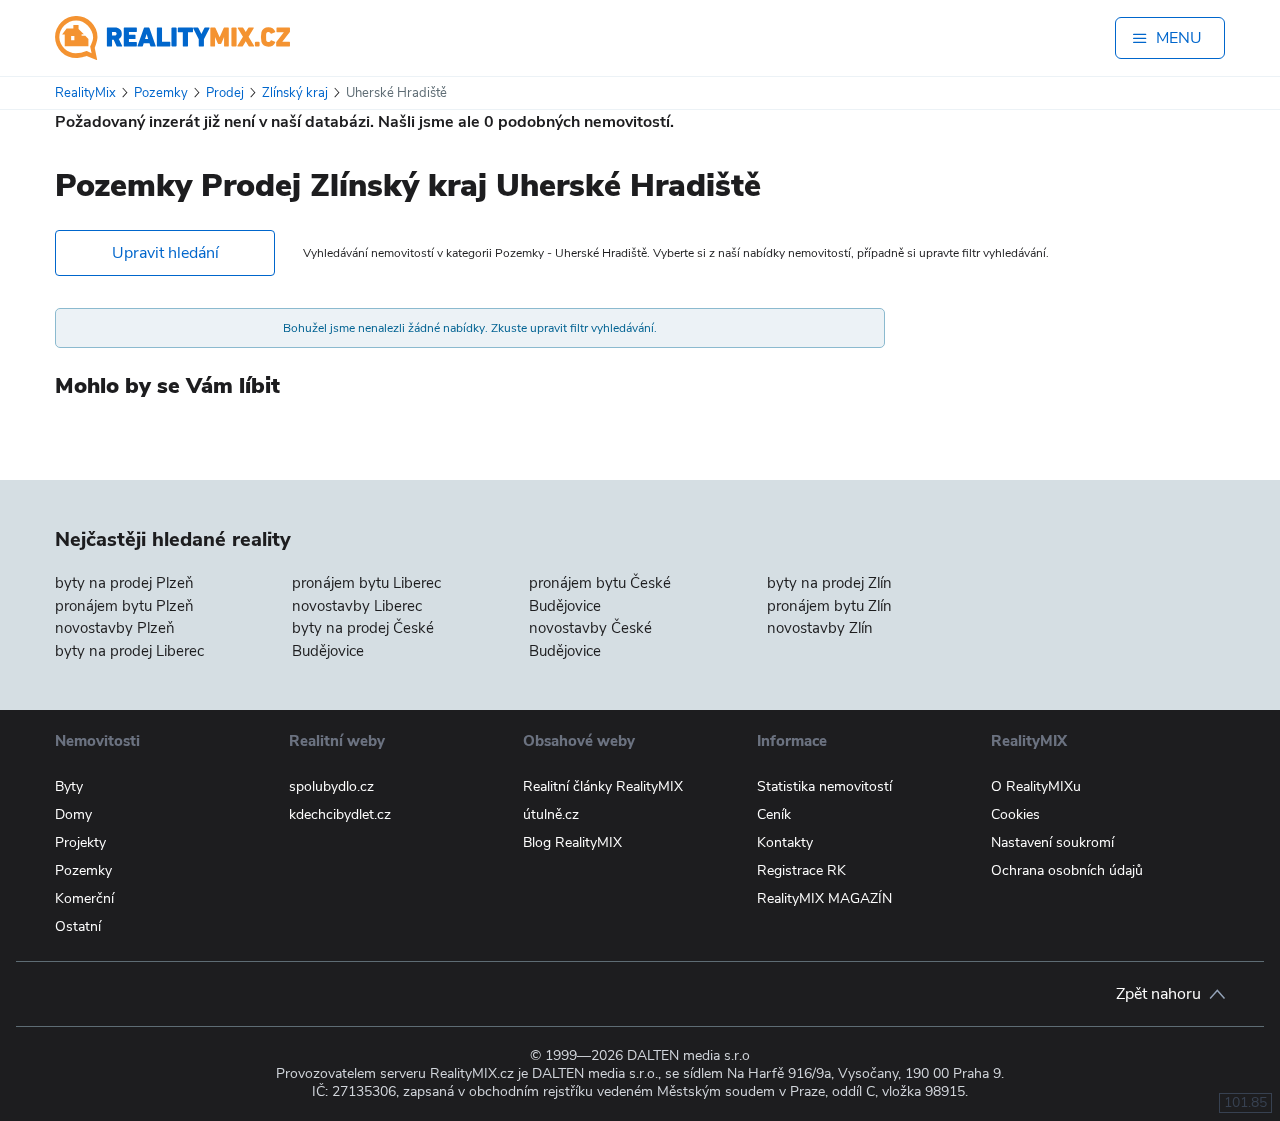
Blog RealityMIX (572, 842)
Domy (73, 814)
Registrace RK (801, 870)
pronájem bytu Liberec (366, 583)
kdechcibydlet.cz (340, 814)
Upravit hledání (165, 253)
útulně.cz (551, 814)
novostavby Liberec (357, 606)
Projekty (80, 842)
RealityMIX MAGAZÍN (824, 898)
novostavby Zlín (820, 628)
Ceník (774, 814)
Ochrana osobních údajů (1067, 870)
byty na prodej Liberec (129, 651)
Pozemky (83, 870)
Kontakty (785, 842)
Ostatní (78, 926)
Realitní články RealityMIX (603, 786)
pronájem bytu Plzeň (124, 606)
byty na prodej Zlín (829, 583)
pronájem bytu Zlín (829, 606)
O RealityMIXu (1036, 786)
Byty (69, 786)
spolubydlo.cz (331, 786)
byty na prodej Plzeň (124, 583)
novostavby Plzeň (115, 628)
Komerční (84, 898)
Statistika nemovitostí (824, 786)
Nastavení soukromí (1052, 842)
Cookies (1015, 814)
